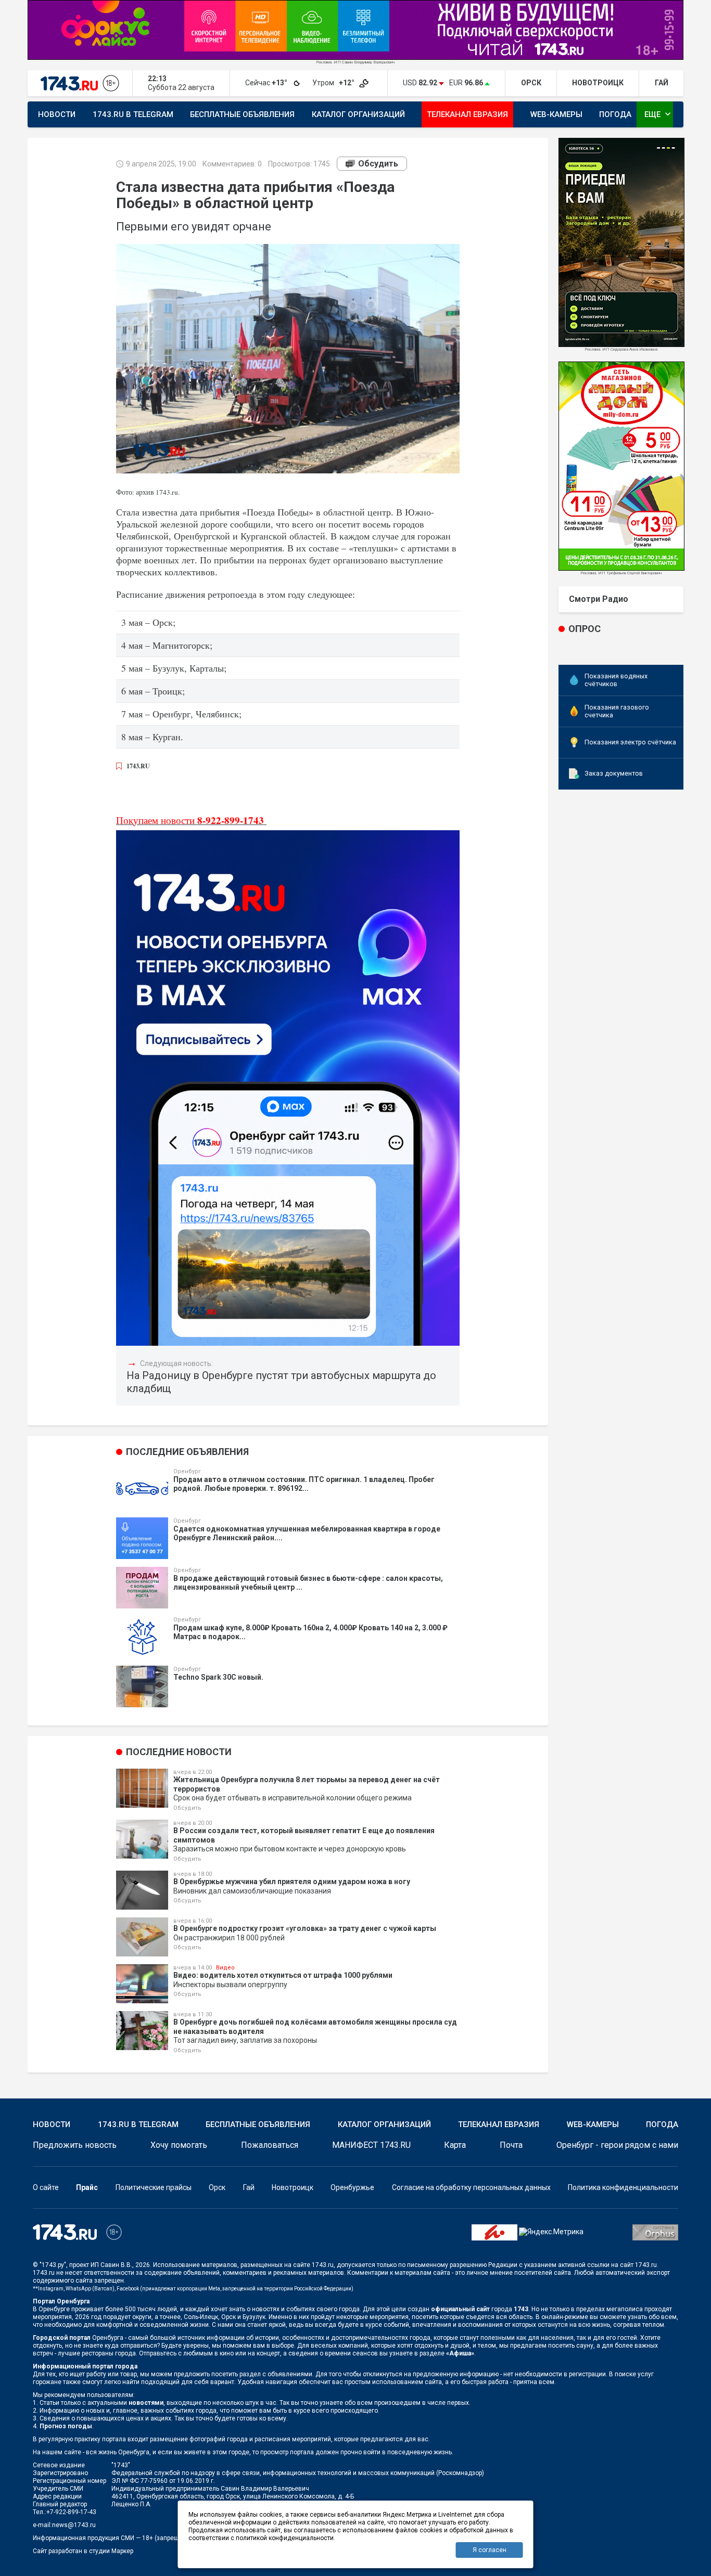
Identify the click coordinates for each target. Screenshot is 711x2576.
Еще (659, 114)
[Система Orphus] (655, 2232)
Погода (615, 114)
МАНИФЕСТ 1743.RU (371, 2145)
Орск (217, 2187)
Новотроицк (293, 2187)
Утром (334, 83)
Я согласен (490, 2550)
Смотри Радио (599, 599)
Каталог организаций (358, 114)
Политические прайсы (154, 2187)
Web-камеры (556, 114)
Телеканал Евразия (467, 114)
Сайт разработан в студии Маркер (83, 2551)
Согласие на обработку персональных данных (471, 2187)
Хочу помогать (179, 2145)
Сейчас (267, 83)
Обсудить (378, 164)
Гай (249, 2187)
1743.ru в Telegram (133, 114)
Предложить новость (75, 2145)
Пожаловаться (270, 2145)
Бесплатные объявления (242, 114)
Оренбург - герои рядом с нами (617, 2145)
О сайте (46, 2187)
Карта (455, 2145)
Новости (57, 114)
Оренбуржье (352, 2187)
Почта (511, 2145)
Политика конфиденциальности (623, 2187)
